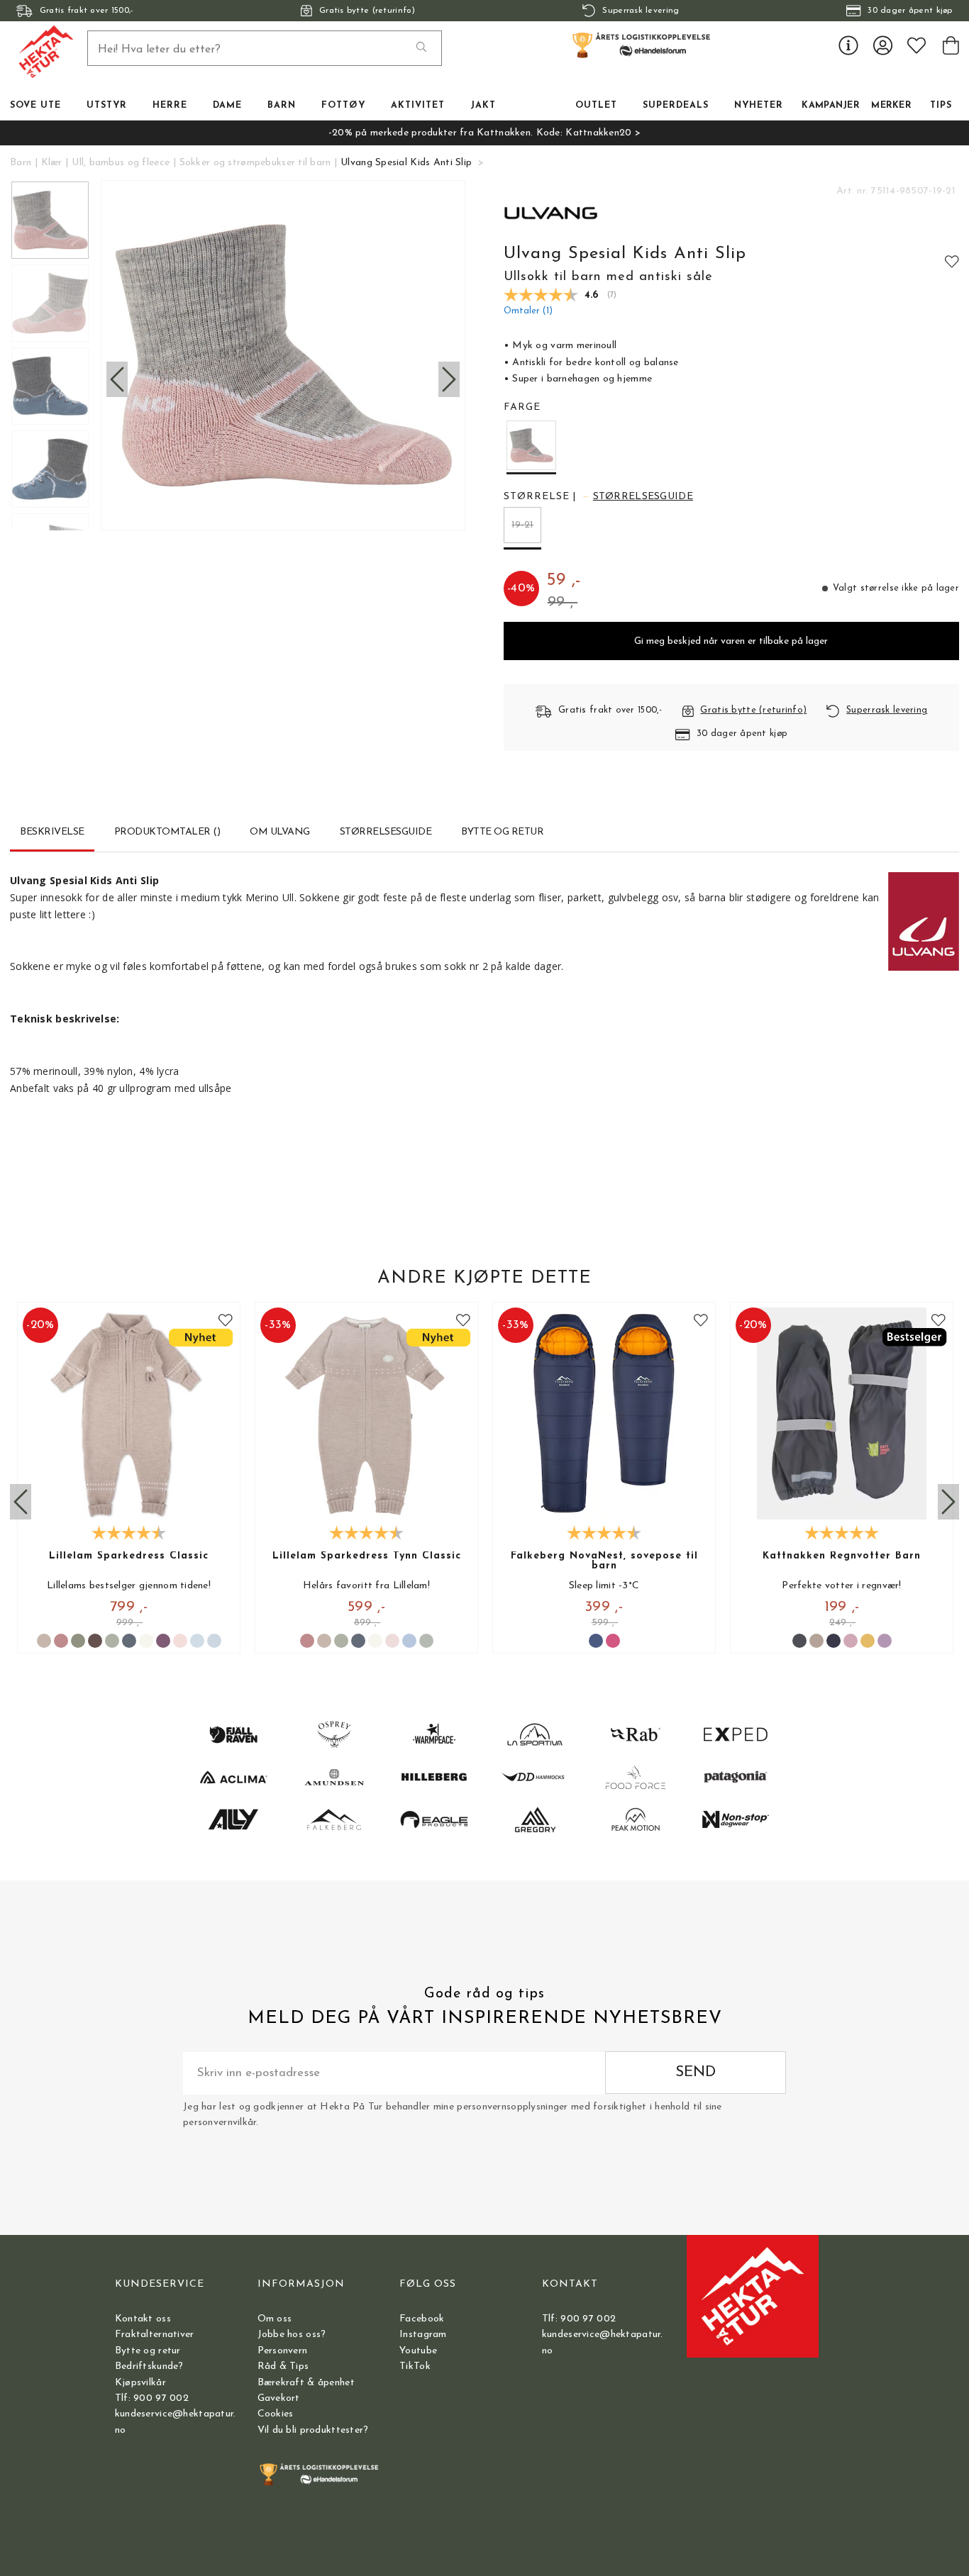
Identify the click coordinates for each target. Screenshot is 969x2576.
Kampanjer (831, 106)
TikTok (415, 2366)
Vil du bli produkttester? (313, 2430)
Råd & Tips (283, 2366)
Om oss (275, 2319)
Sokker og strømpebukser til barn (255, 163)
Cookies (276, 2414)
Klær (52, 163)
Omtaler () (528, 311)
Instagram (423, 2335)
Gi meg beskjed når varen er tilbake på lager (731, 641)
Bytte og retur (148, 2351)
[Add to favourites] (952, 261)
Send (696, 2072)
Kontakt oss (143, 2319)
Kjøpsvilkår (140, 2383)
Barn (21, 163)
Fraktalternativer (155, 2335)
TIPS (941, 106)
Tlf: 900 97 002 (152, 2398)
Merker (891, 106)
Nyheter (759, 106)
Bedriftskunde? (149, 2366)
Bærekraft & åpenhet (306, 2383)
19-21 (522, 525)
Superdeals (676, 106)
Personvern (283, 2351)
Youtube (418, 2351)
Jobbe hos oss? (292, 2335)
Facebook (422, 2319)
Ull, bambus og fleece (121, 163)
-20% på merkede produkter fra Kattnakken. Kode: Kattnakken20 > (484, 133)
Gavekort (279, 2398)
